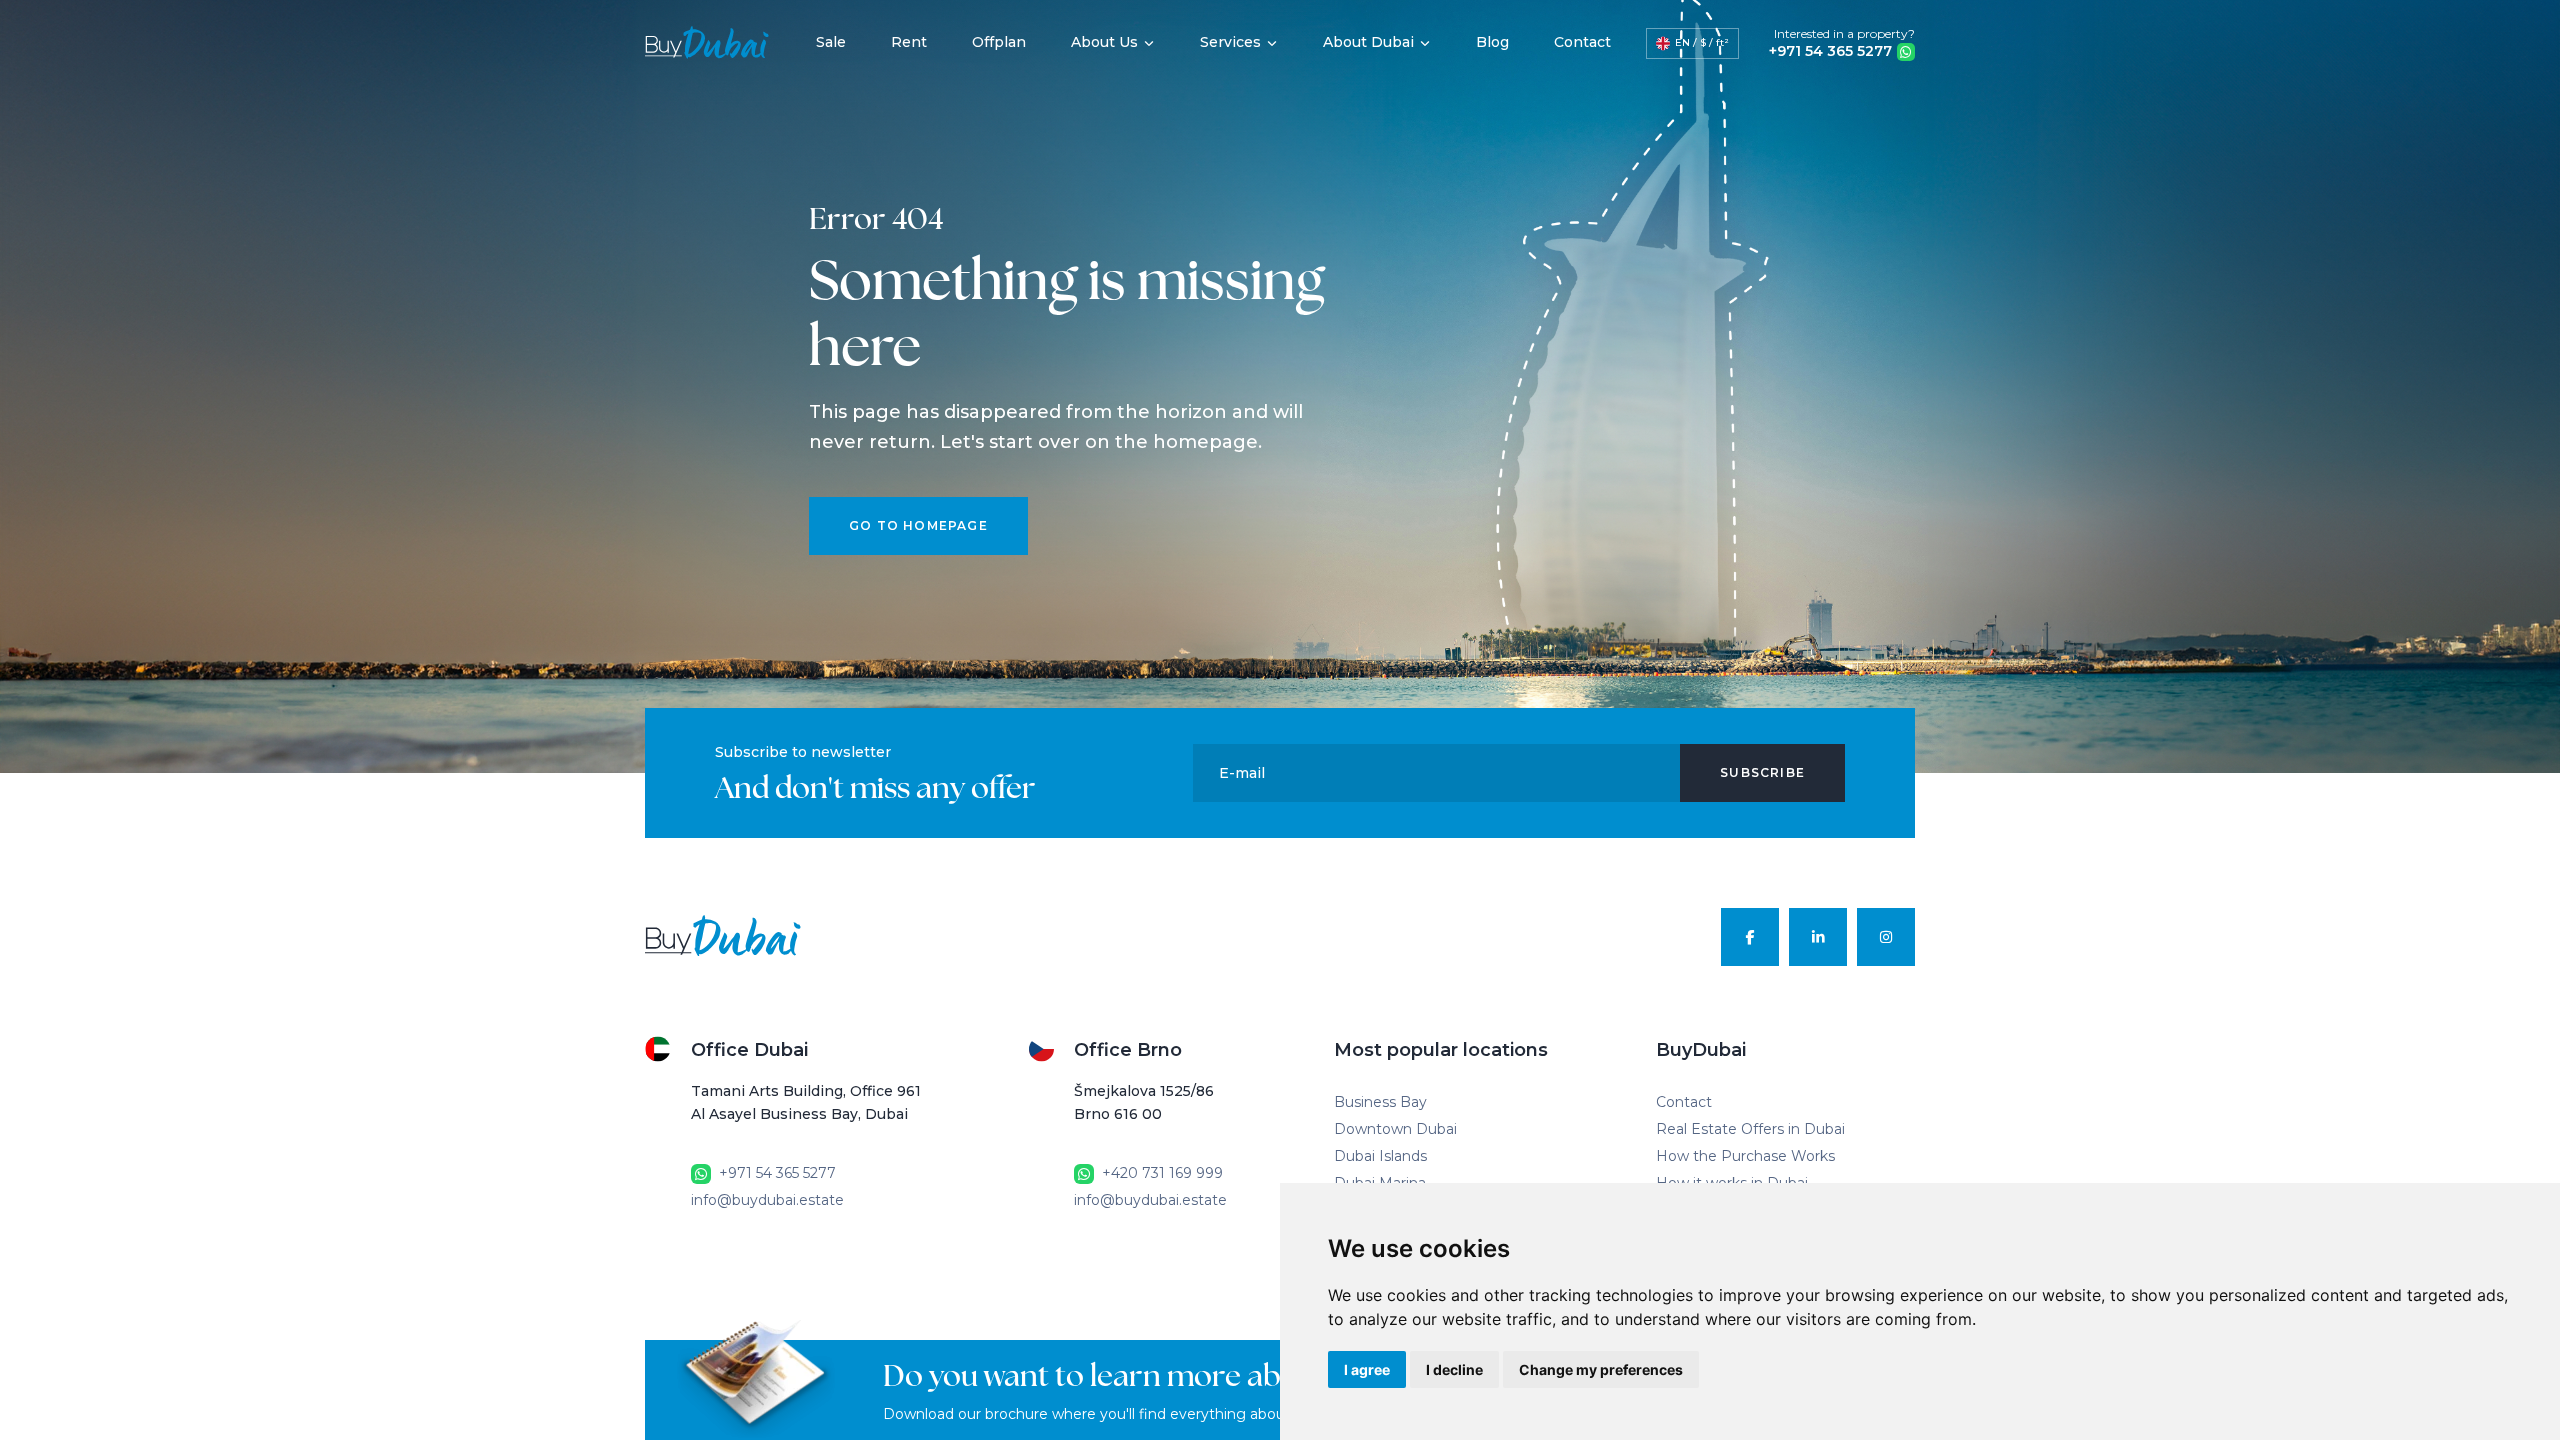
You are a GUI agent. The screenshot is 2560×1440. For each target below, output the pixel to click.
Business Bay (1380, 1102)
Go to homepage (918, 525)
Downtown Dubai (1395, 1129)
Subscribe (1762, 772)
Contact (1582, 42)
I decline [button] (1454, 1369)
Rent (909, 42)
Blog (1492, 42)
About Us (1104, 42)
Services (1230, 42)
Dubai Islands (1380, 1156)
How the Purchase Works (1745, 1156)
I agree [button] (1367, 1369)
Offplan (999, 42)
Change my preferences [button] (1601, 1369)
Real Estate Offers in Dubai (1750, 1129)
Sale (831, 42)
